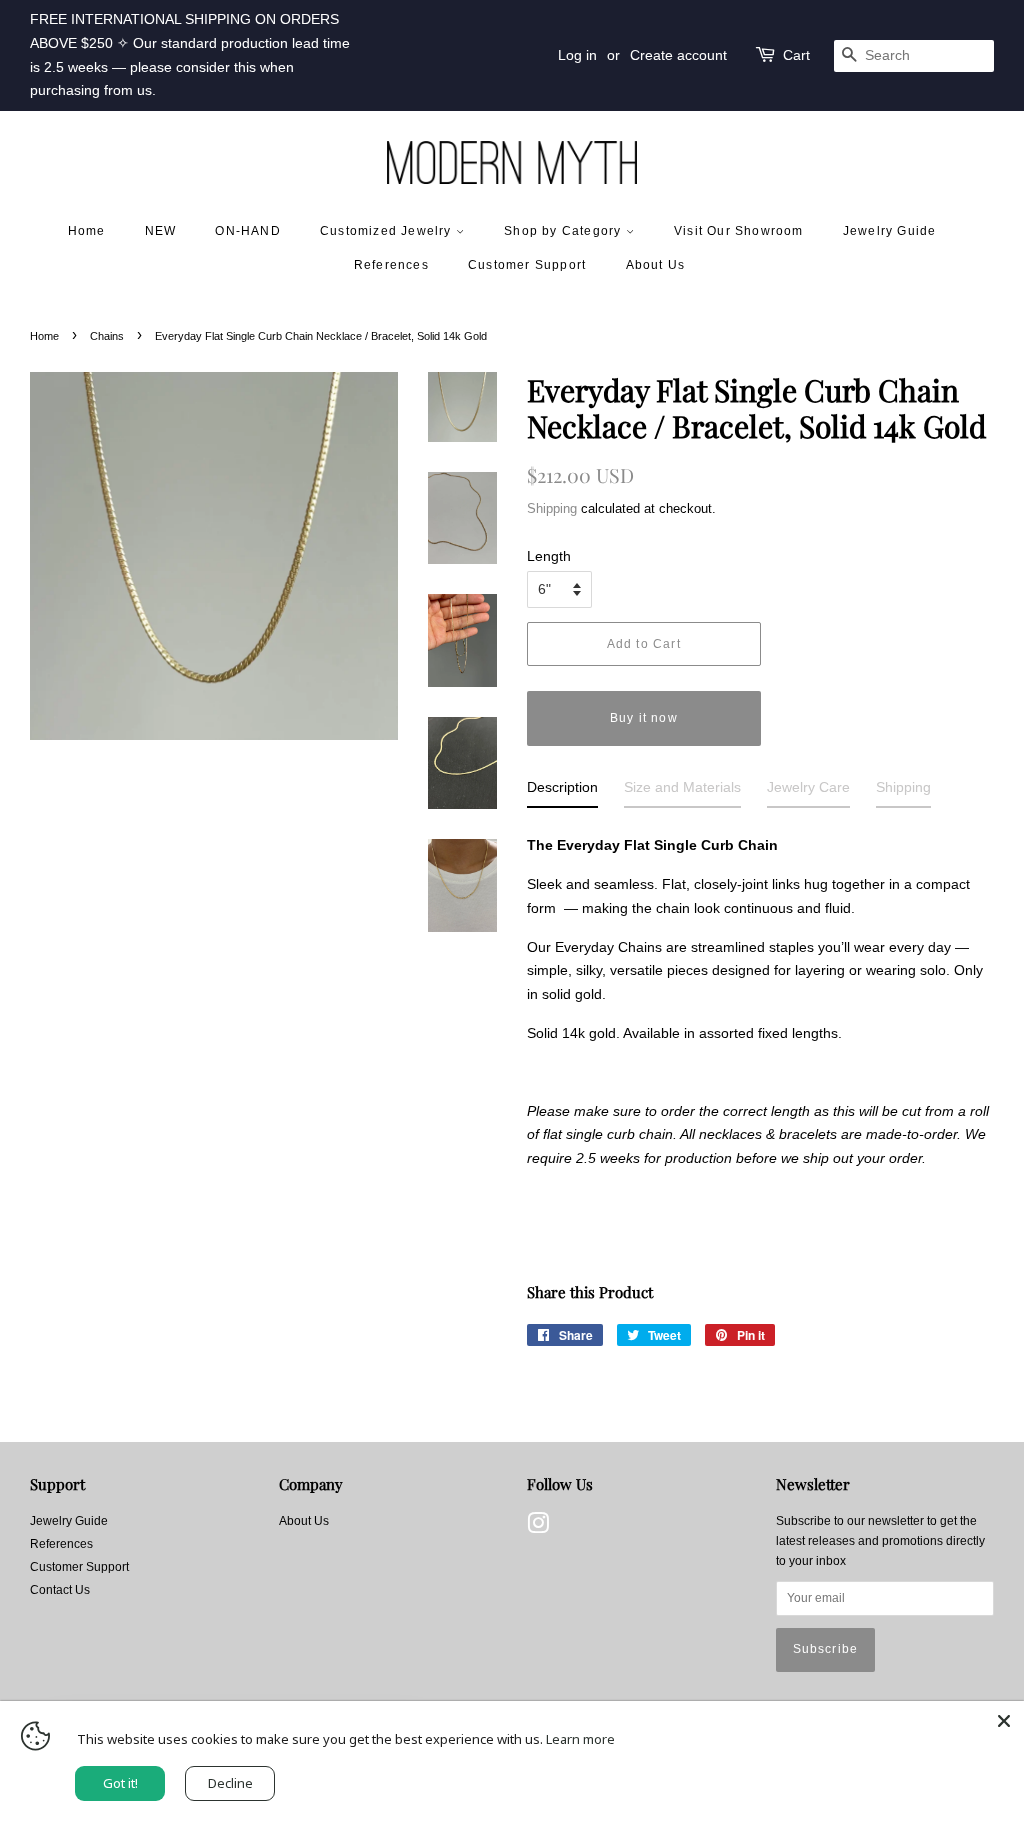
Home (87, 231)
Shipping (552, 508)
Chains (107, 336)
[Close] (1004, 1721)
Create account (678, 55)
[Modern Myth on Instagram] (538, 1528)
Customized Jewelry (388, 231)
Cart (796, 55)
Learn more (580, 1739)
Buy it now (644, 718)
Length (549, 556)
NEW (161, 231)
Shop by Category (564, 231)
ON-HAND (247, 231)
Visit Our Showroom (739, 231)
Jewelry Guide (890, 231)
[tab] (562, 792)
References (391, 265)
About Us (656, 265)
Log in (577, 55)
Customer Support (527, 265)
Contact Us (60, 1590)
